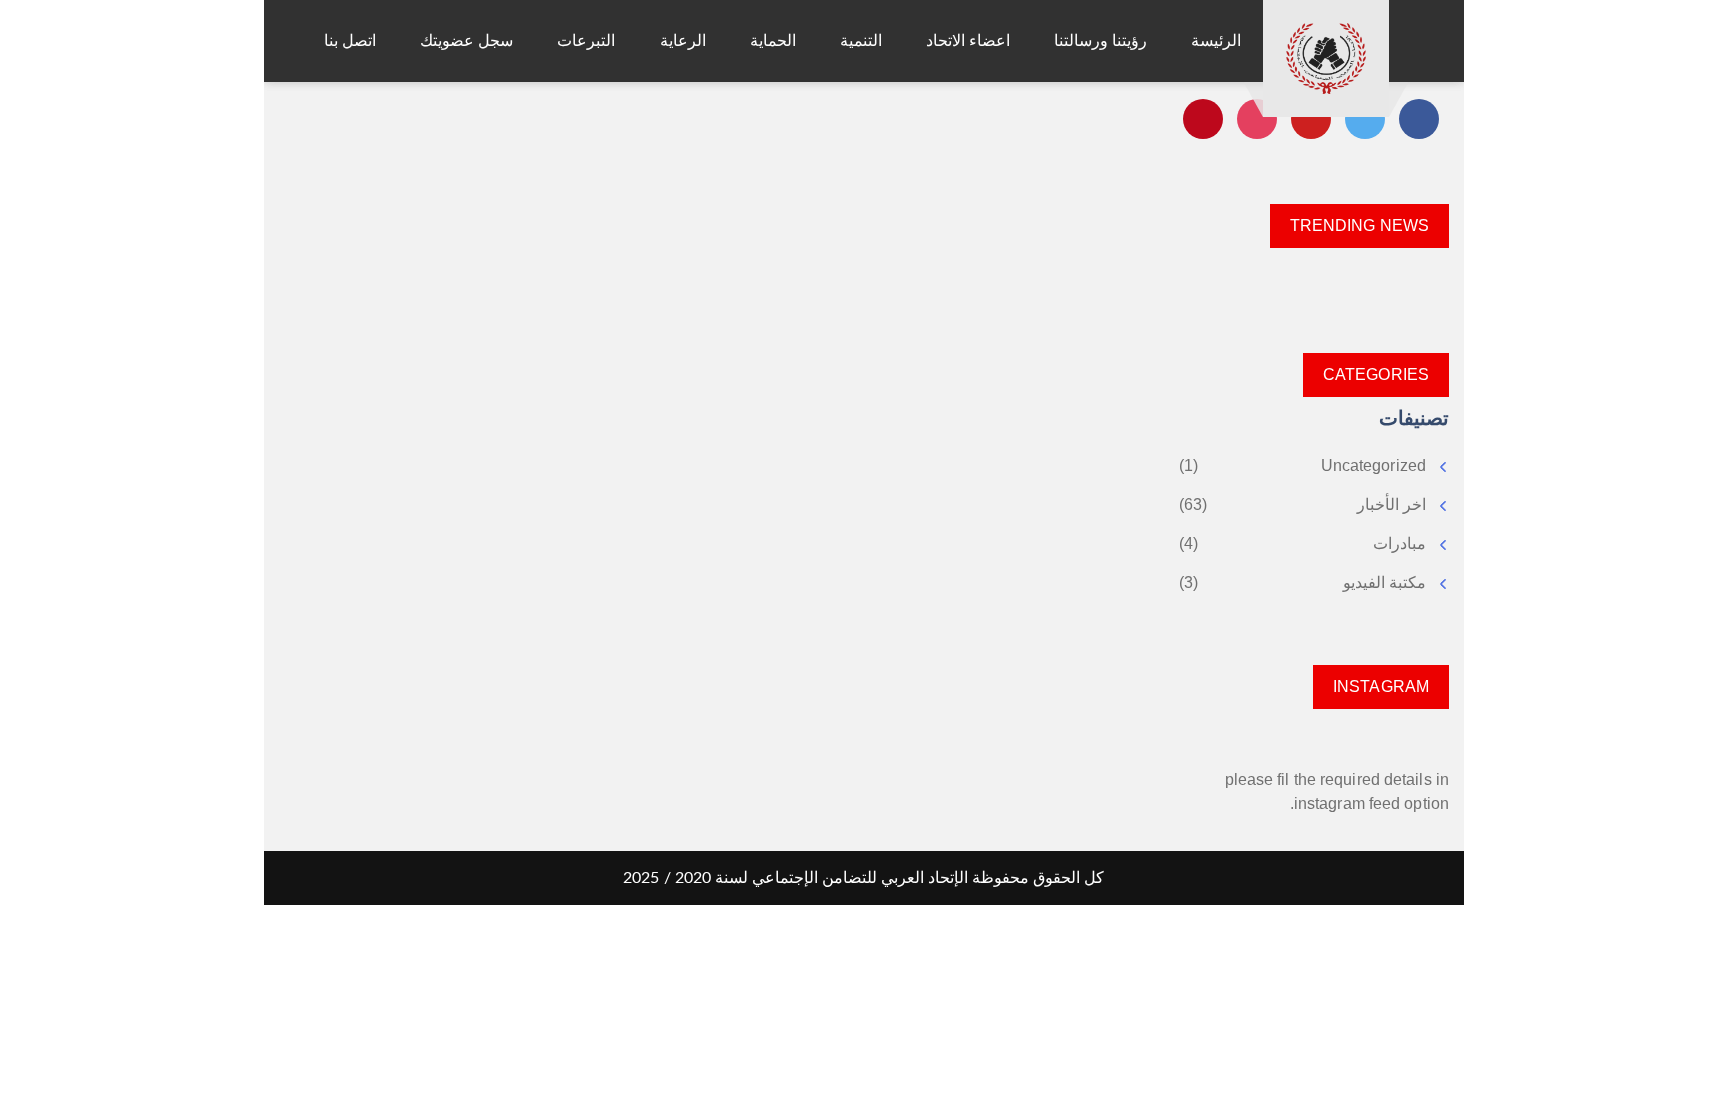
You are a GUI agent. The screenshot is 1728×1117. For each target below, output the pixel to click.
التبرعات (586, 40)
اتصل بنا (350, 40)
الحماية (773, 40)
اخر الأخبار (1391, 504)
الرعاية (683, 40)
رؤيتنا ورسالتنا (1100, 40)
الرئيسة (1216, 40)
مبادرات (1399, 543)
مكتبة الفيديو (1384, 582)
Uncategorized (1373, 465)
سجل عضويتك (466, 40)
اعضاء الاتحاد (968, 40)
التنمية (861, 40)
